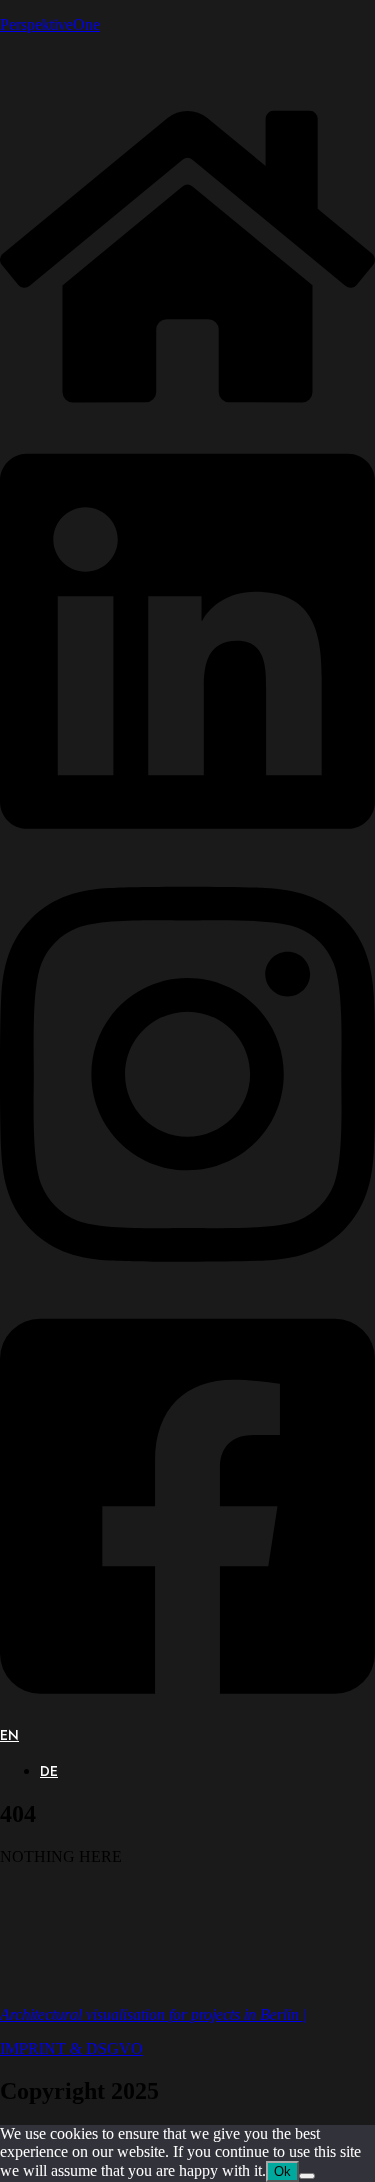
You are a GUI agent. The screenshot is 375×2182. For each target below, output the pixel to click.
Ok (282, 2171)
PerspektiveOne (50, 24)
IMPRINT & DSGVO (71, 2048)
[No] (307, 2176)
